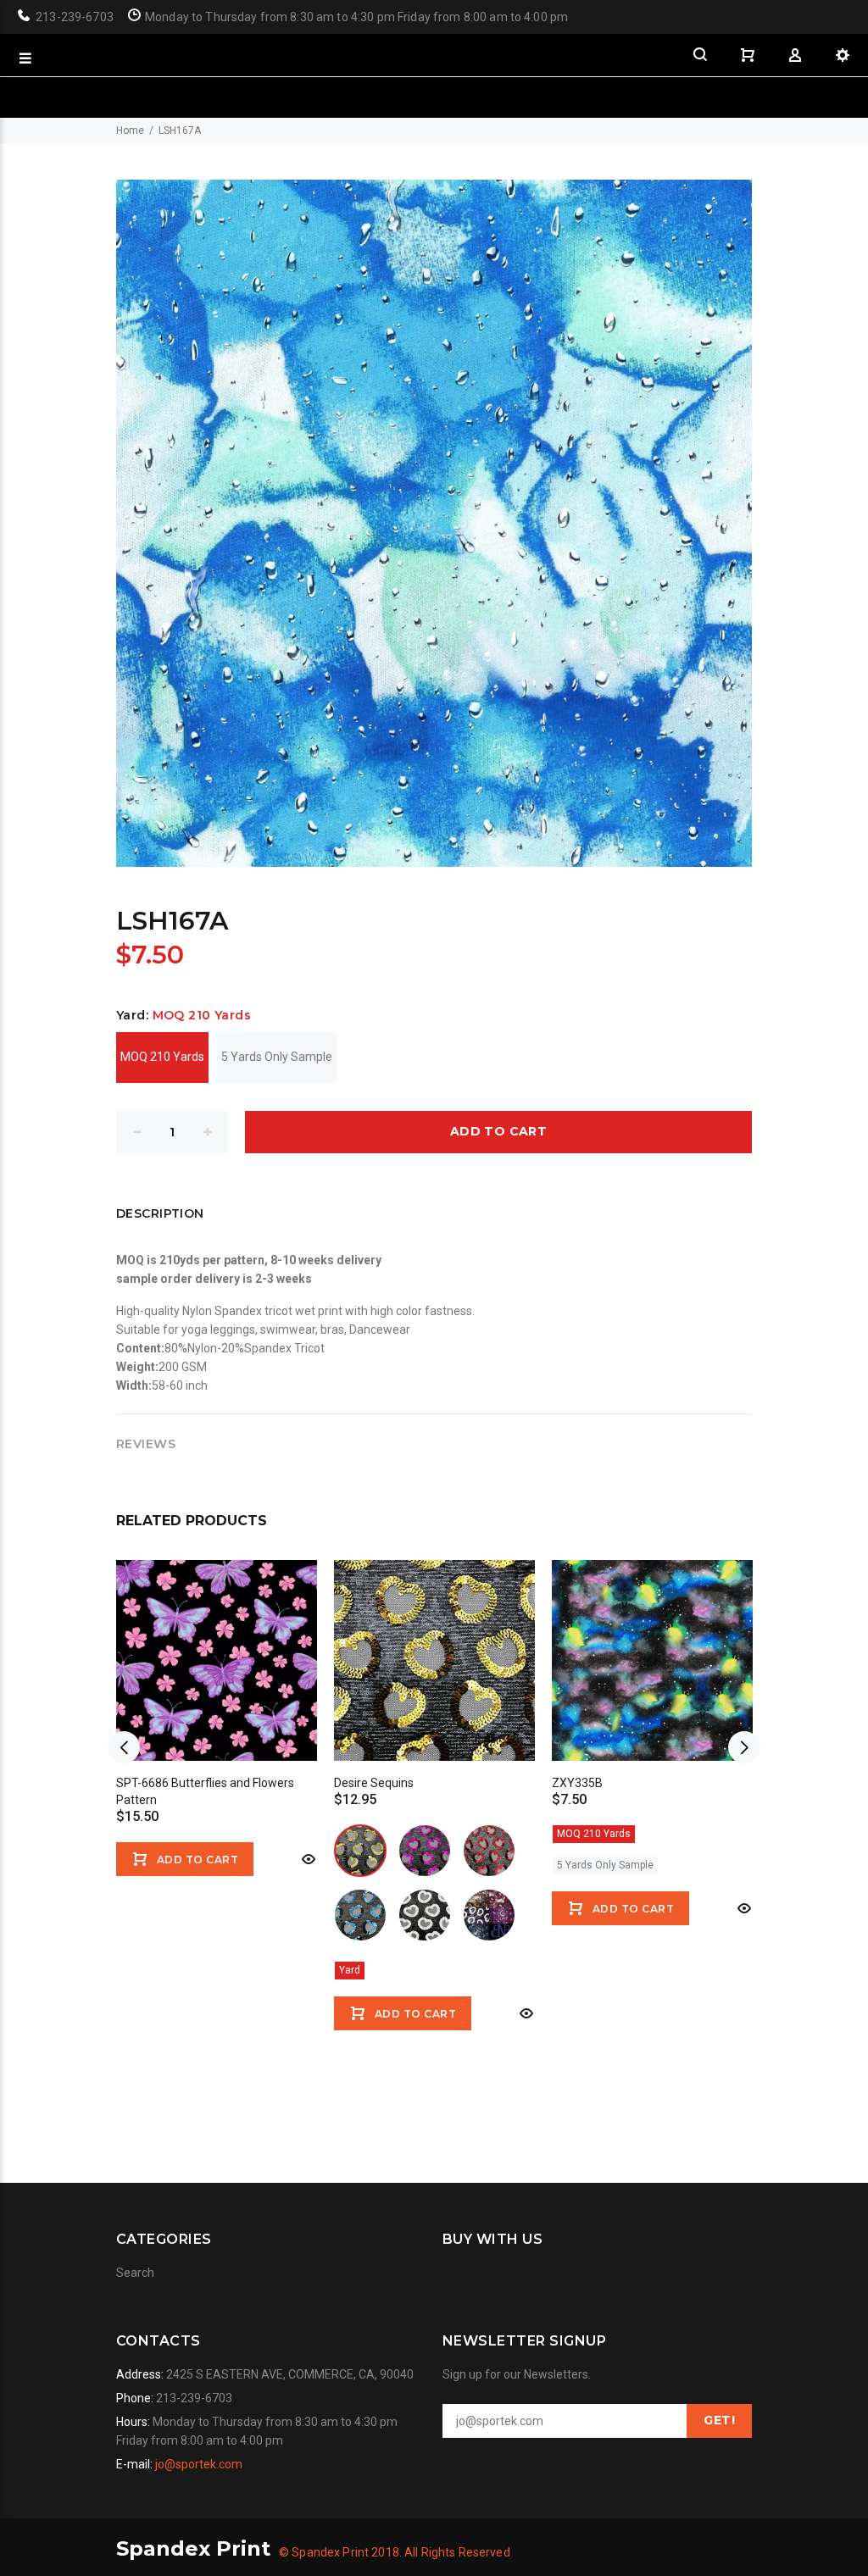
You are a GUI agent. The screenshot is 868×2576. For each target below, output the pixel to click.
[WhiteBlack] (425, 1915)
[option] (217, 1707)
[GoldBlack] (360, 1851)
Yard (350, 1970)
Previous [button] (124, 1747)
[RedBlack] (489, 1851)
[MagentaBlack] (425, 1851)
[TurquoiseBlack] (360, 1915)
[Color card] (489, 1915)
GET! (719, 2420)
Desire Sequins (374, 1783)
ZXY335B (577, 1783)
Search (135, 2273)
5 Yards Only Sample (277, 1057)
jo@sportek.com (199, 2464)
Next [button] (744, 1747)
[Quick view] (307, 1859)
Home (130, 130)
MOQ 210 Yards (162, 1057)
